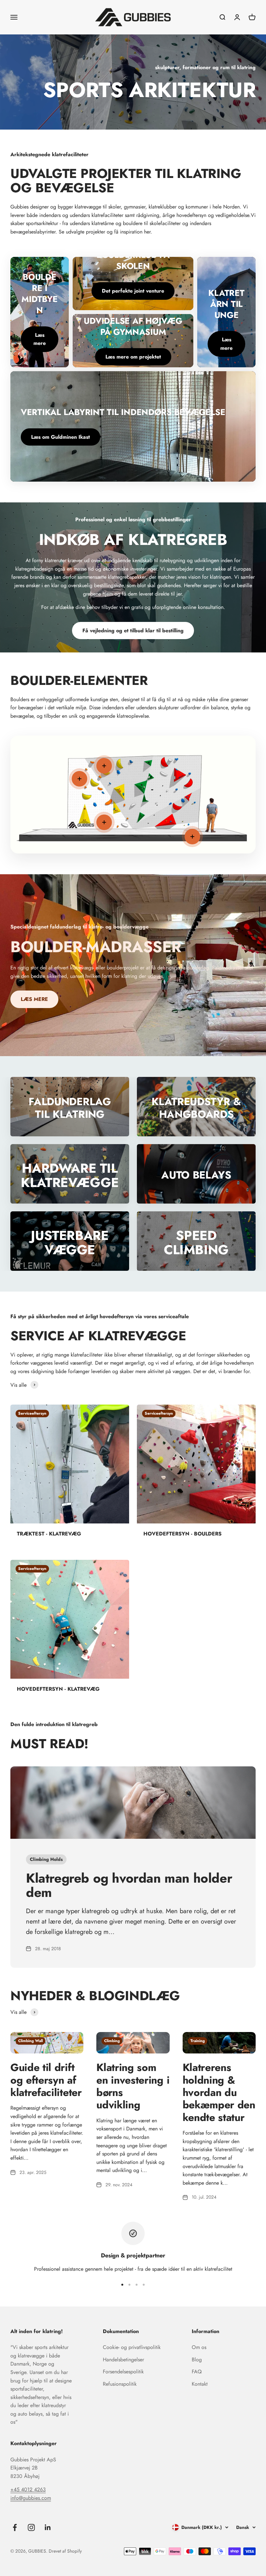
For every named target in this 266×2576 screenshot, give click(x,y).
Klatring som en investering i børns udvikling (133, 2086)
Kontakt (200, 2384)
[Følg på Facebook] (15, 2527)
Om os (199, 2347)
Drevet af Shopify (65, 2551)
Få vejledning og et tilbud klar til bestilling (133, 631)
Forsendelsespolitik (123, 2372)
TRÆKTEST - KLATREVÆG (49, 1534)
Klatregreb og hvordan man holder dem (129, 1885)
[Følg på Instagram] (31, 2527)
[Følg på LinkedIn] (48, 2527)
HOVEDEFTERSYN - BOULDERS (182, 1534)
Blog (197, 2360)
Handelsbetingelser (123, 2360)
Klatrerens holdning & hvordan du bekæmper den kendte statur (219, 2092)
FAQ (197, 2372)
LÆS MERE (34, 999)
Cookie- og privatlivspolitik (132, 2347)
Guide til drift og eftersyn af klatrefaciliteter (46, 2080)
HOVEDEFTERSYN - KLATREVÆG (58, 1689)
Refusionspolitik (120, 2384)
